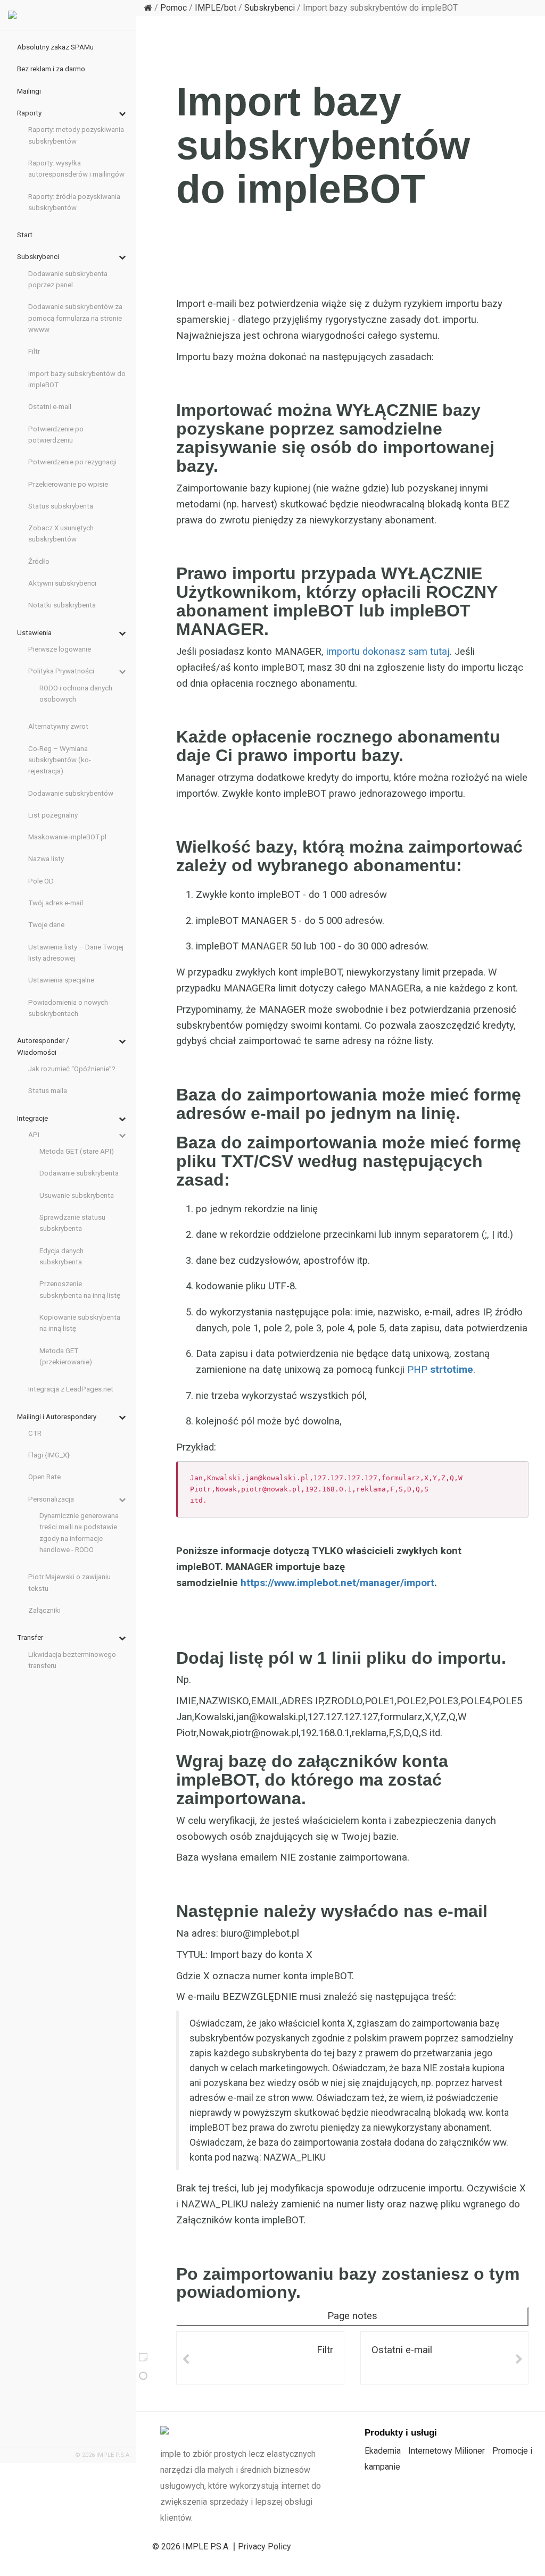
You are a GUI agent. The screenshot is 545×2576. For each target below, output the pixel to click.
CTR (35, 1433)
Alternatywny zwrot (58, 726)
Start (25, 235)
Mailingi (29, 91)
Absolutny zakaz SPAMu (55, 47)
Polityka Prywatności (61, 671)
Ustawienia (34, 633)
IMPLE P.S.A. (206, 2546)
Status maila (48, 1091)
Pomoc (174, 8)
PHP (440, 1370)
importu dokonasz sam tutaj (388, 652)
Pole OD (41, 881)
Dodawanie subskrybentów (71, 793)
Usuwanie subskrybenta (77, 1195)
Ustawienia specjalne (61, 980)
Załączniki (44, 1610)
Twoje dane (46, 925)
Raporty (29, 113)
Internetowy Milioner (447, 2451)
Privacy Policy (265, 2546)
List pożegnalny (53, 815)
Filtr (325, 2350)
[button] (117, 114)
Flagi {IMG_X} (49, 1455)
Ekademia (383, 2451)
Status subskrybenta (61, 506)
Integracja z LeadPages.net (71, 1389)
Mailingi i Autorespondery (57, 1417)
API (34, 1135)
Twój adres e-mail (56, 903)
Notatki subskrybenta (62, 605)
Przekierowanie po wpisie (68, 484)
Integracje (32, 1118)
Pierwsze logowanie (60, 649)
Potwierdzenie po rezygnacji (72, 462)
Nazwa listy (46, 859)
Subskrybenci (270, 8)
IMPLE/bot (216, 8)
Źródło (39, 561)
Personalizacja (51, 1499)
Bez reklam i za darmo (51, 69)
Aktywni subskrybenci (62, 583)
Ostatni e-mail (402, 2350)
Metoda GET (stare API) (77, 1151)
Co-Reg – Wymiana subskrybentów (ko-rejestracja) (60, 760)
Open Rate (44, 1477)
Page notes (352, 2316)
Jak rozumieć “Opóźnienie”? (72, 1069)
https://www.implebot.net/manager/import (337, 1583)
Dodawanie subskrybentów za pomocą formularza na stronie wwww (75, 318)
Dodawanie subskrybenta (79, 1173)
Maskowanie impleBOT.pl (67, 837)
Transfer (30, 1637)
